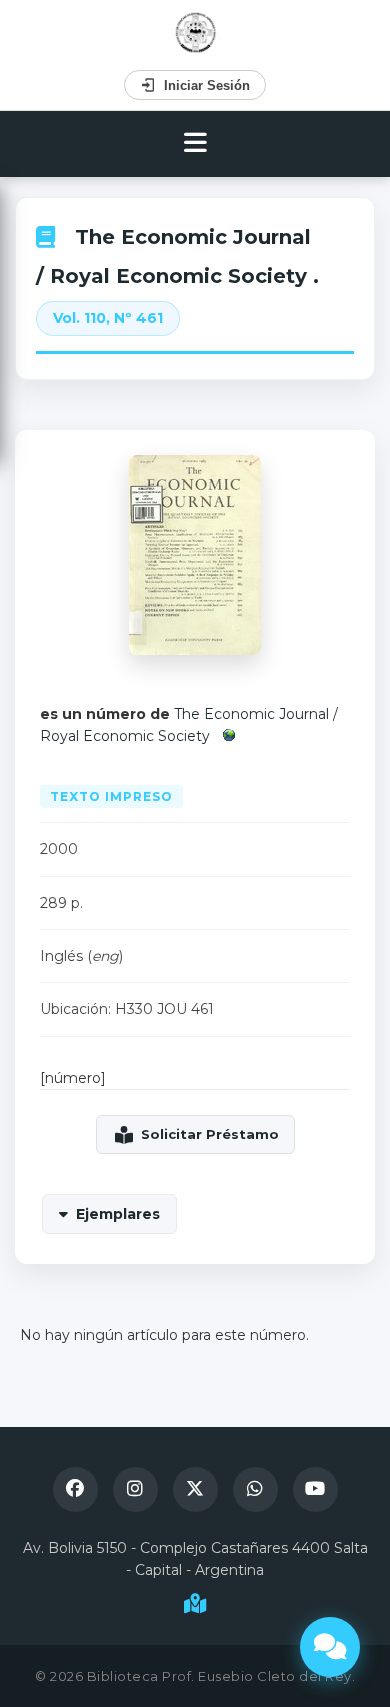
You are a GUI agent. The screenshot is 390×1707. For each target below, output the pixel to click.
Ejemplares (118, 1214)
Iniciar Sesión (207, 85)
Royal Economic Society (125, 736)
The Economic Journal (193, 237)
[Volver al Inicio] (195, 32)
